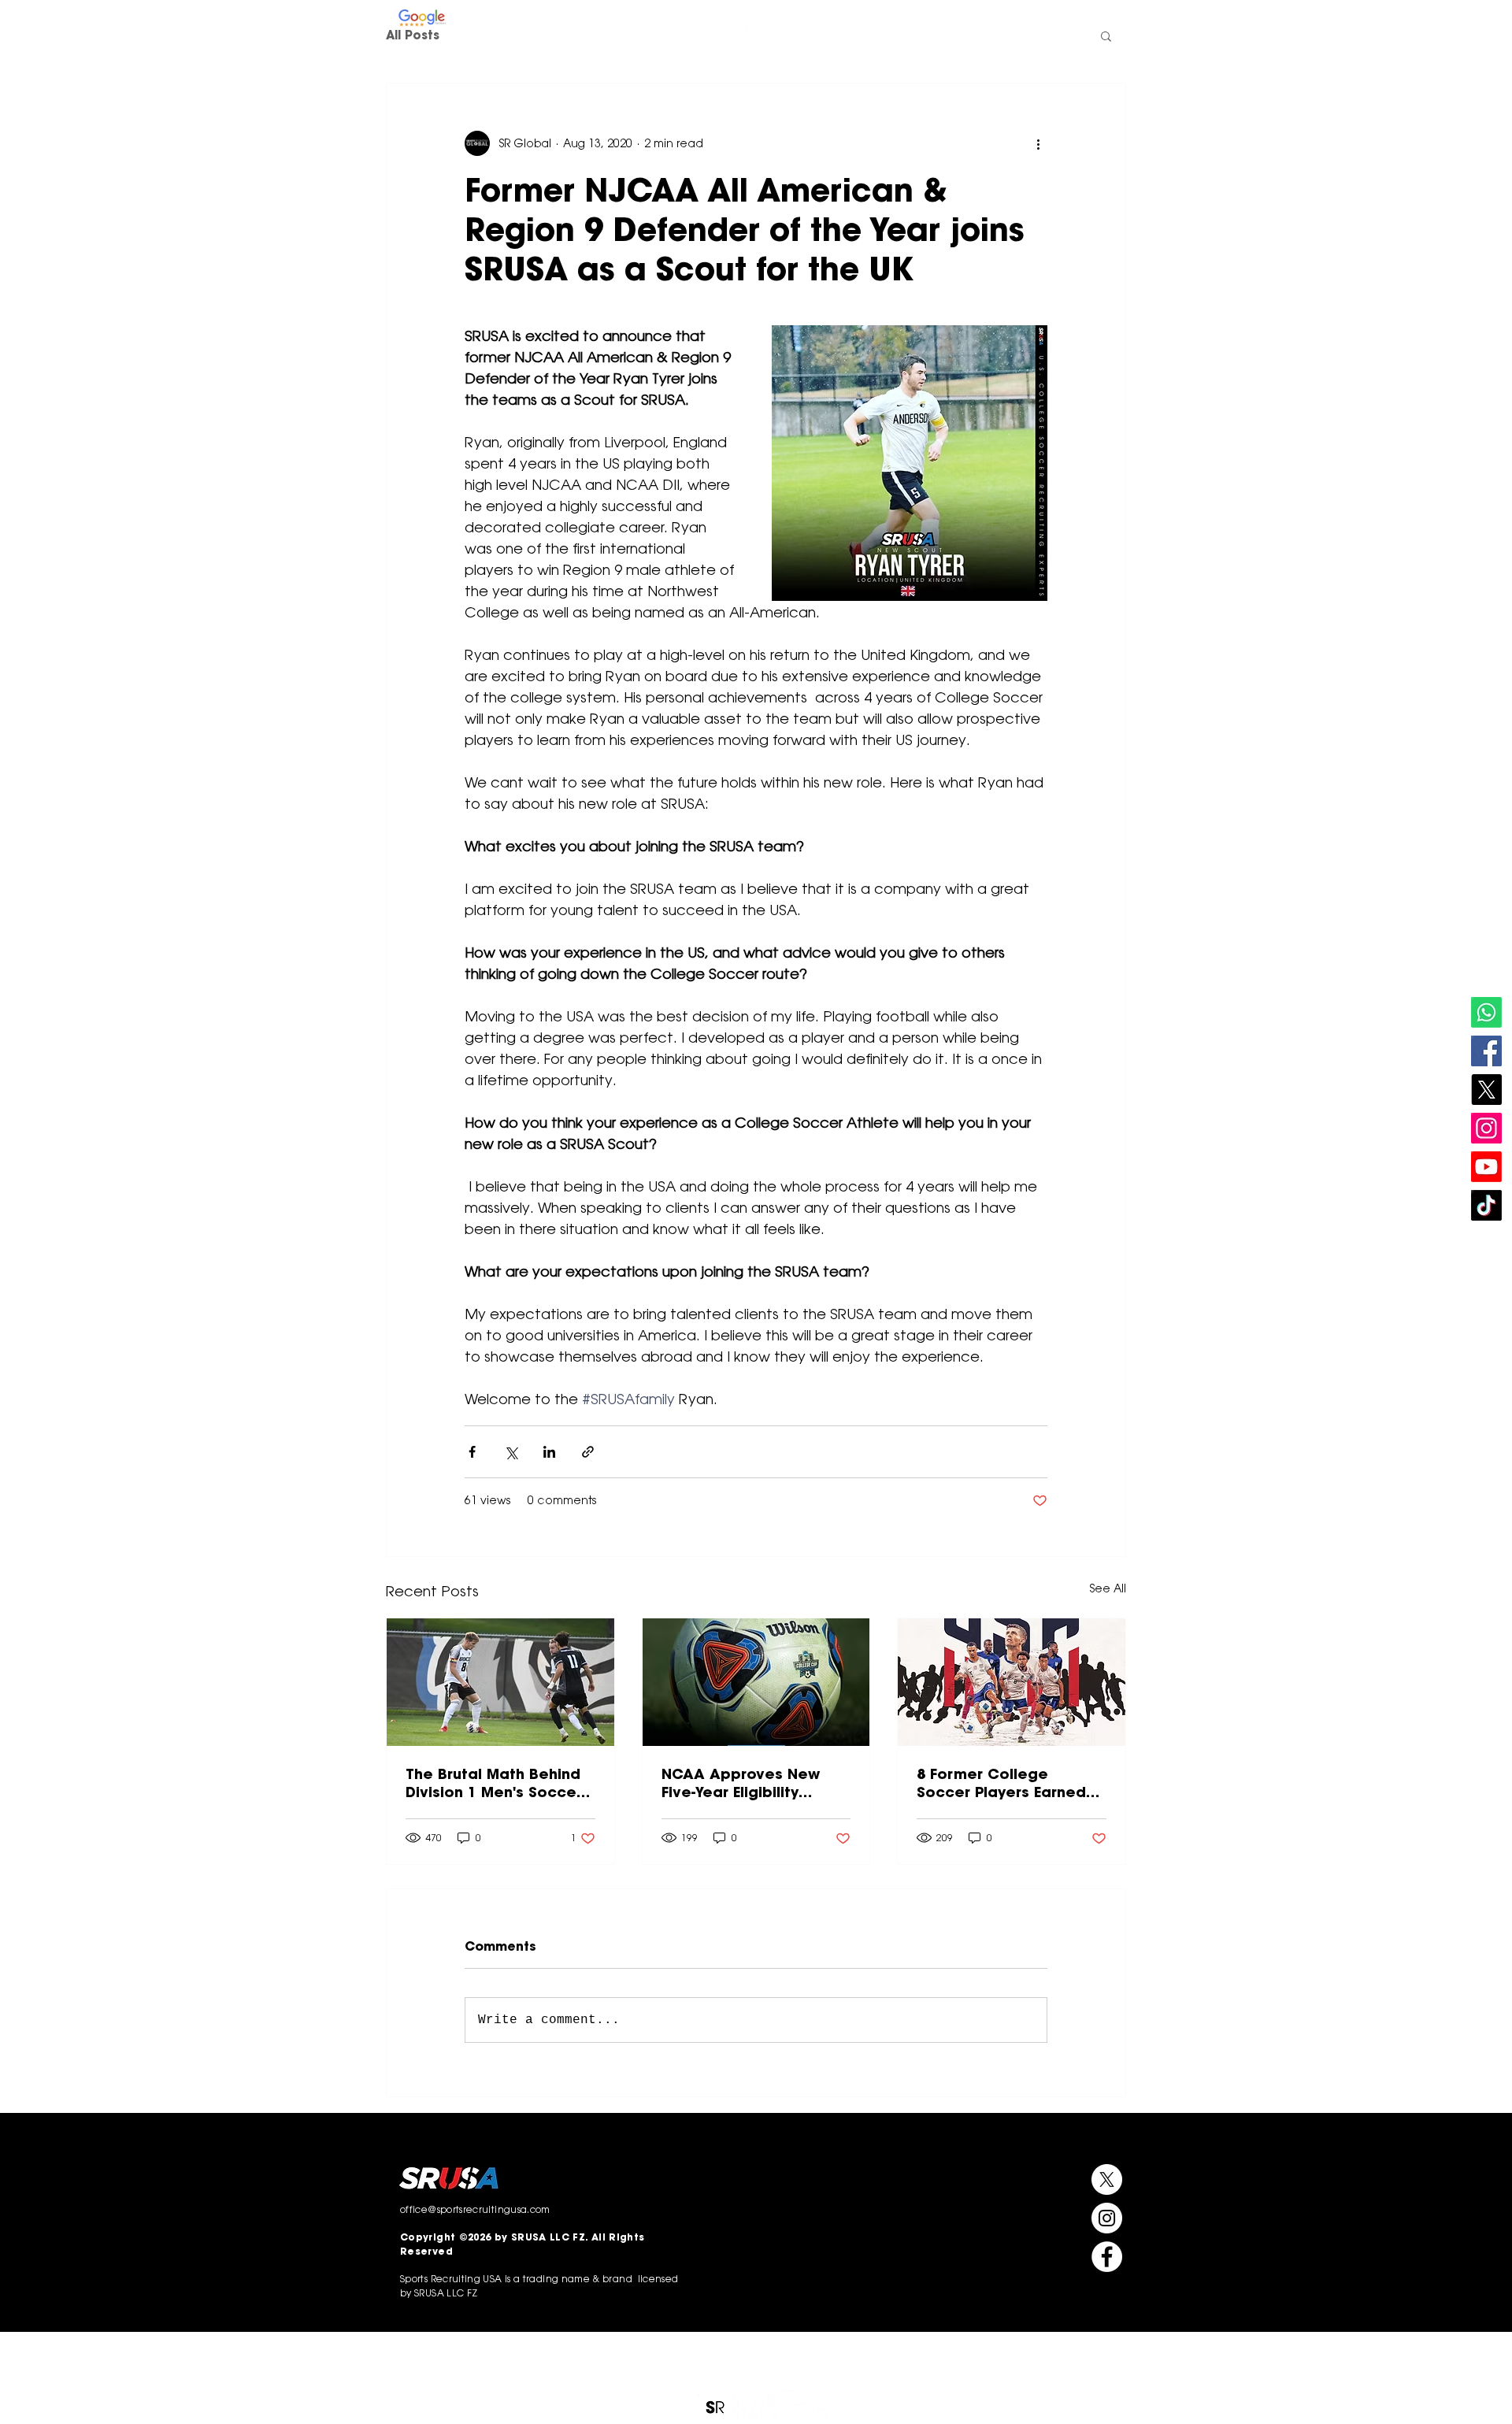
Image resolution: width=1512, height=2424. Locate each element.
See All (1108, 1588)
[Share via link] (588, 1452)
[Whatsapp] (1486, 1012)
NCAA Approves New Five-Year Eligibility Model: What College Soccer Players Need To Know (752, 1783)
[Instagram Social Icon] (1486, 1128)
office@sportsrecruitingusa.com (1053, 19)
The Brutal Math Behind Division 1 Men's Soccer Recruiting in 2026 (494, 1783)
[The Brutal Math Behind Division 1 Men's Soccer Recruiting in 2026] (500, 1682)
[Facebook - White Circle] (780, 18)
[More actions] (1038, 143)
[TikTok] (1486, 1205)
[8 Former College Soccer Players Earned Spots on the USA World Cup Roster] (1012, 1682)
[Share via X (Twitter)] (511, 1452)
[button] (862, 72)
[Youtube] (1486, 1167)
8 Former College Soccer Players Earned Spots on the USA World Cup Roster (1006, 1783)
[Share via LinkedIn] (549, 1452)
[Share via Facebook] (472, 1452)
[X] (1486, 1090)
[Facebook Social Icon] (1486, 1051)
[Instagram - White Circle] (732, 18)
